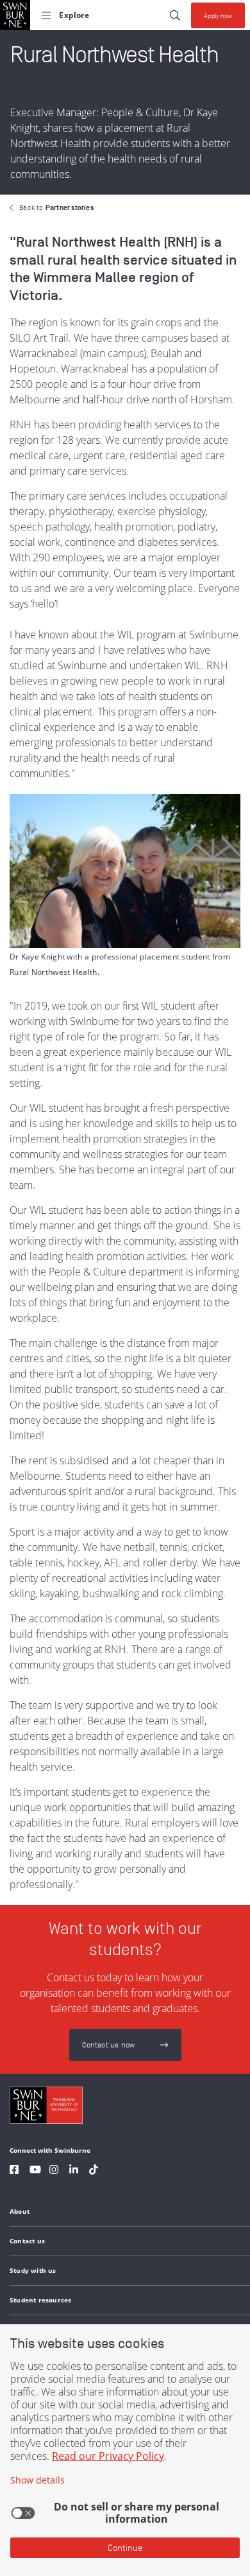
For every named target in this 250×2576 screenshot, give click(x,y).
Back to (56, 207)
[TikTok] (94, 2171)
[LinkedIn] (74, 2171)
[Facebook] (14, 2171)
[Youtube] (35, 2171)
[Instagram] (54, 2171)
